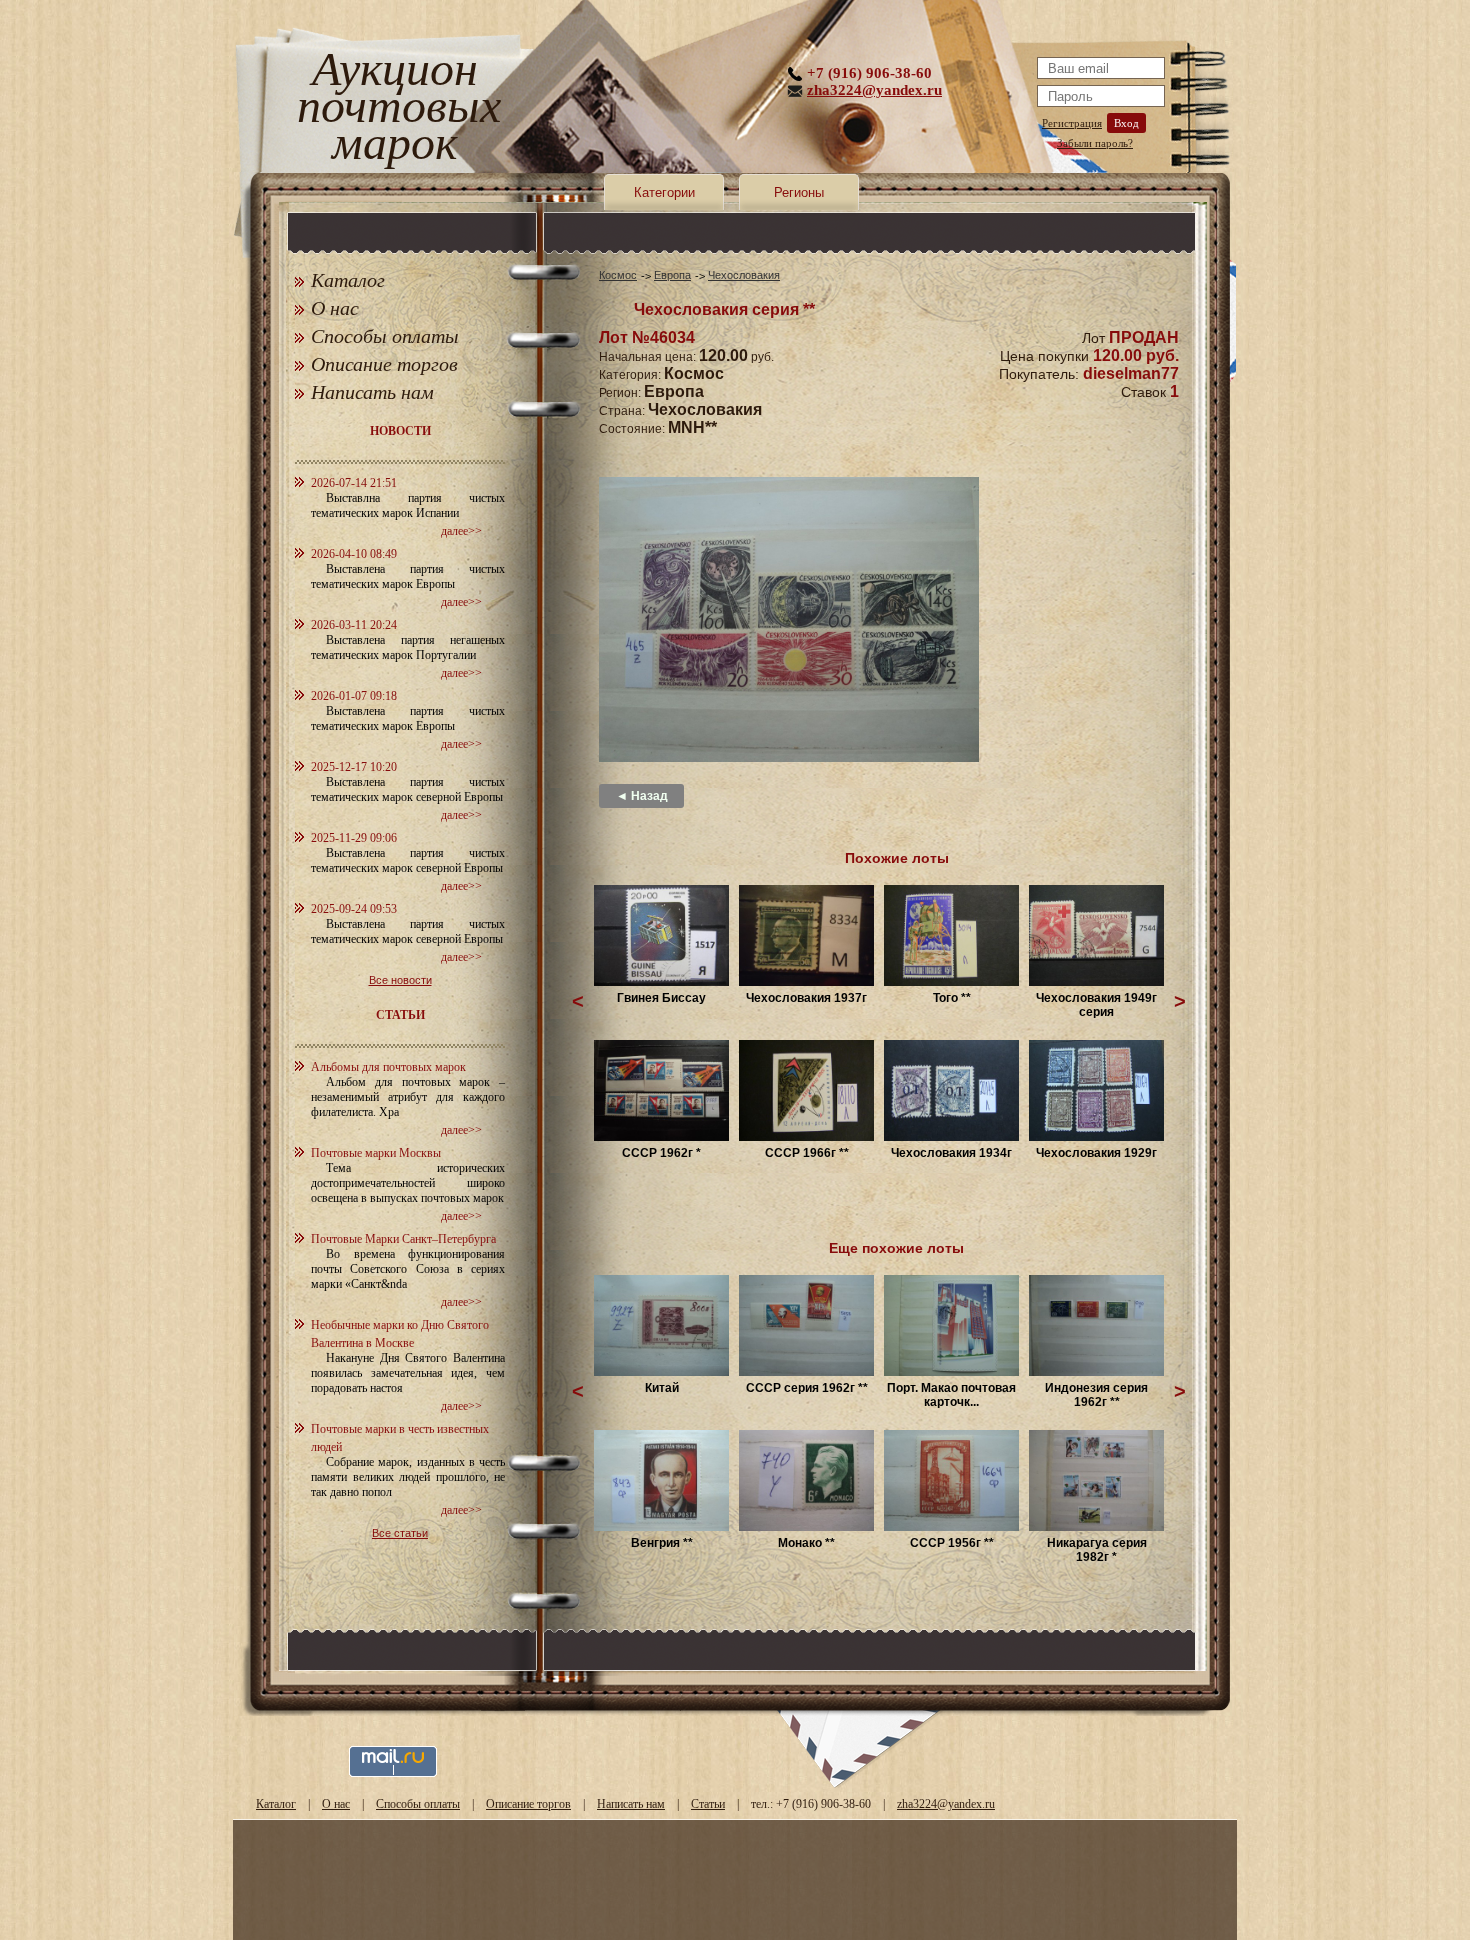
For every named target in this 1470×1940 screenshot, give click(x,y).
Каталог (348, 280)
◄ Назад (642, 796)
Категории (664, 192)
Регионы (799, 192)
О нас (335, 308)
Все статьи (400, 1533)
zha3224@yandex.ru (874, 90)
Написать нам (372, 392)
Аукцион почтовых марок (394, 109)
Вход (1126, 123)
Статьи (708, 1804)
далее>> (461, 531)
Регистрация (1072, 123)
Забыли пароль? (1095, 143)
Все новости (400, 980)
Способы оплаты (385, 336)
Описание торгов (384, 364)
